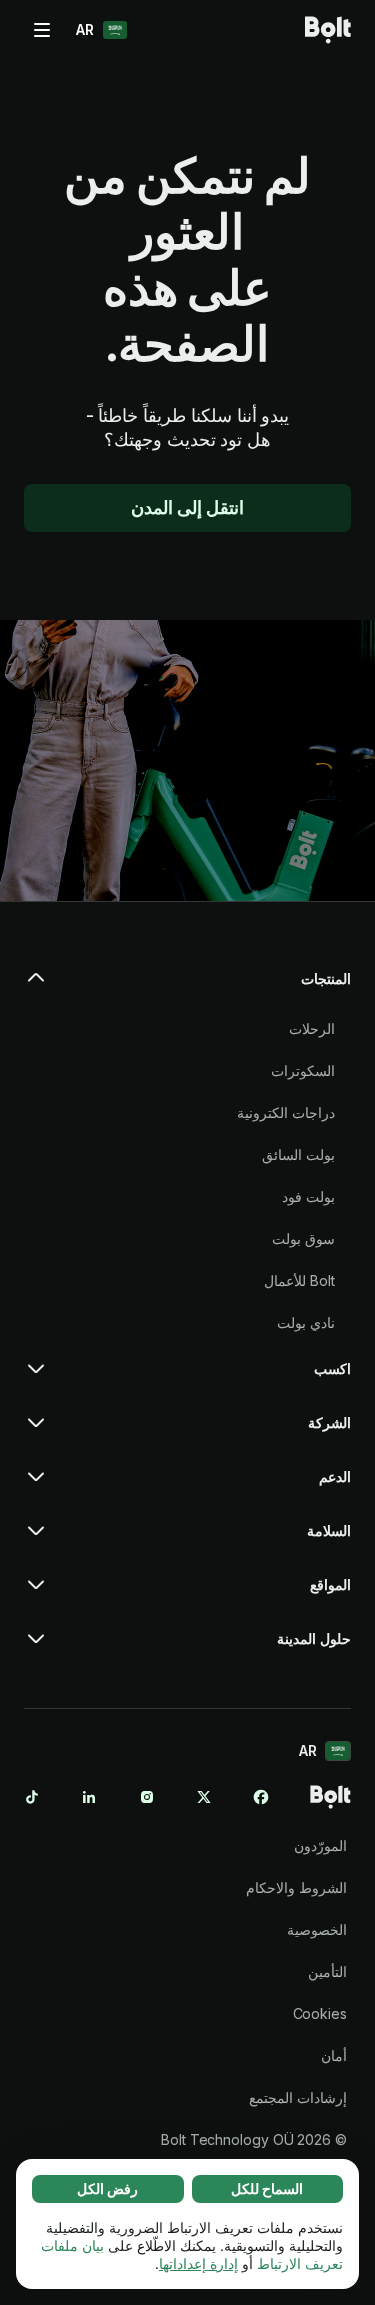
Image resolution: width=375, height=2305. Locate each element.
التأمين (327, 1971)
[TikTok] (32, 1797)
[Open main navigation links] (42, 30)
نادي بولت (306, 1322)
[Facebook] (261, 1797)
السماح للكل (267, 2188)
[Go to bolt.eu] (328, 30)
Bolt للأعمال (299, 1280)
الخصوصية (317, 1929)
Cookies (320, 2013)
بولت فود (308, 1196)
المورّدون (320, 1845)
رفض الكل (107, 2188)
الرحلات (312, 1028)
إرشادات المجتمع (298, 2097)
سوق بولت (303, 1238)
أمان (334, 2055)
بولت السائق (298, 1154)
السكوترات (303, 1070)
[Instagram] (147, 1797)
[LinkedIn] (89, 1797)
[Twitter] (204, 1797)
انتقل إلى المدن (187, 507)
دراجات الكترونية (286, 1112)
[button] (187, 987)
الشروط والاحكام (296, 1887)
